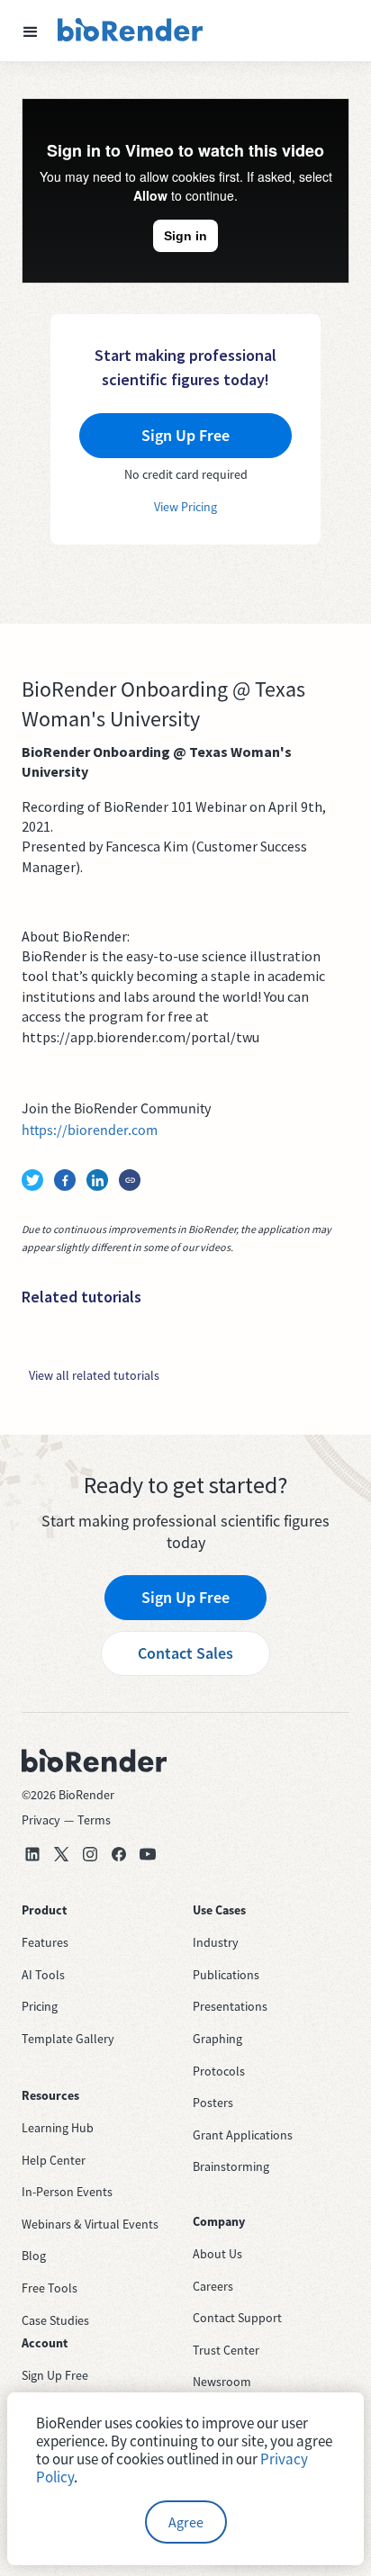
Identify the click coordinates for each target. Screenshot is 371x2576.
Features (45, 1942)
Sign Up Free (185, 1597)
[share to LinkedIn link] (97, 1180)
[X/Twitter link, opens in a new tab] (61, 1854)
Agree (186, 2522)
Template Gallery (68, 2039)
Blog (34, 2256)
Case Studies (55, 2320)
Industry (216, 1942)
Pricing (40, 2006)
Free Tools (50, 2288)
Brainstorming (231, 2166)
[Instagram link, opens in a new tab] (90, 1854)
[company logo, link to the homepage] (131, 31)
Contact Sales (185, 1653)
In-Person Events (67, 2192)
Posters (213, 2103)
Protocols (219, 2071)
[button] (31, 31)
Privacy (41, 1820)
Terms (94, 1820)
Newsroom (222, 2382)
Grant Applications (243, 2135)
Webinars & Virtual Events (90, 2224)
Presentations (230, 2006)
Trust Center (226, 2350)
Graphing (217, 2039)
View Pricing (185, 507)
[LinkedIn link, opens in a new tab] (32, 1854)
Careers (213, 2286)
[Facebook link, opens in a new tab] (119, 1854)
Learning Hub (58, 2128)
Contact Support (237, 2318)
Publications (226, 1975)
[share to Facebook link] (65, 1180)
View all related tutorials (94, 1375)
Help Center (54, 2160)
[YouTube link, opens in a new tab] (148, 1854)
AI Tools (43, 1975)
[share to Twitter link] (32, 1180)
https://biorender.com (90, 1130)
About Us (217, 2254)
